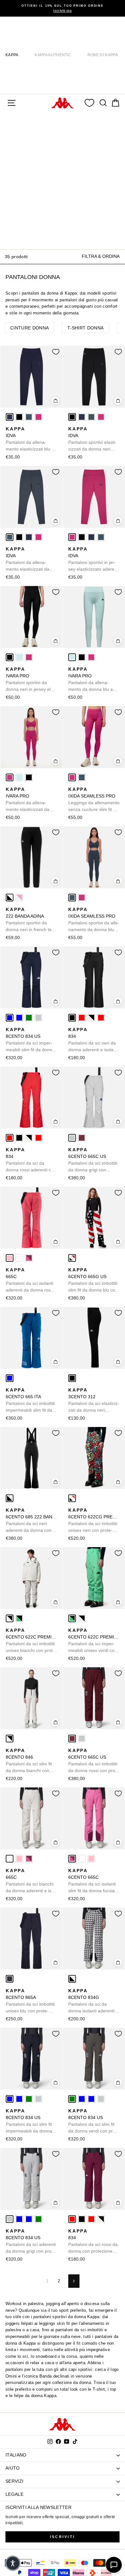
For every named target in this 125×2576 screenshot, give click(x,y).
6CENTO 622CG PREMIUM (94, 1521)
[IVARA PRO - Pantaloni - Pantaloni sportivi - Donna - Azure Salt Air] (19, 657)
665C (29, 1280)
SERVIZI (14, 2481)
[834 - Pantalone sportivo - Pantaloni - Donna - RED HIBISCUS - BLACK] (82, 1018)
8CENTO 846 (31, 1761)
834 (93, 1040)
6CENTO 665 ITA (30, 1400)
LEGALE (14, 2494)
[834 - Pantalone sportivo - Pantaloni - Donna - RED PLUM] (101, 1018)
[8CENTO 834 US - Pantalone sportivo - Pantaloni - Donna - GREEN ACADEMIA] (29, 1018)
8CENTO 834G (91, 2001)
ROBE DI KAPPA (103, 55)
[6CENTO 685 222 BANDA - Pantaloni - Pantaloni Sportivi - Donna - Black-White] (10, 1498)
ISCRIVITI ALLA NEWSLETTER (38, 2507)
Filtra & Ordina (101, 256)
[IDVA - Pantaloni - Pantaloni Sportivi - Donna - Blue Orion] (29, 417)
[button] (13, 2563)
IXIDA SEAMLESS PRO (94, 800)
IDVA (31, 439)
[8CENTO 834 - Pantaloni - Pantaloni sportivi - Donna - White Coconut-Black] (91, 1018)
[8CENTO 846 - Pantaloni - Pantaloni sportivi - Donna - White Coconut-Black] (10, 1739)
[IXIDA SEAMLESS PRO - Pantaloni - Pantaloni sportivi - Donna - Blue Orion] (82, 777)
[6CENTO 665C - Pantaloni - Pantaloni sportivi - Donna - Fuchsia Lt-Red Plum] (29, 1258)
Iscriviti (63, 2537)
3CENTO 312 (94, 1400)
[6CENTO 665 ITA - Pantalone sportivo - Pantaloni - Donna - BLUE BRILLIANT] (10, 1378)
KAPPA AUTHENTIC (53, 55)
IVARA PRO (30, 680)
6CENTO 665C (92, 1881)
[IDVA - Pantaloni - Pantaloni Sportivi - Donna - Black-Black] (19, 417)
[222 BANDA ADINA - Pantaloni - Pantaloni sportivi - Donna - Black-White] (10, 898)
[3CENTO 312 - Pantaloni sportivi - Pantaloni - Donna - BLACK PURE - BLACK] (72, 1378)
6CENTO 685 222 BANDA (31, 1521)
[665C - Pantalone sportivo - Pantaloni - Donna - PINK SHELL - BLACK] (10, 1258)
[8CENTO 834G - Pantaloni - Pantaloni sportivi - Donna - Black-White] (72, 1979)
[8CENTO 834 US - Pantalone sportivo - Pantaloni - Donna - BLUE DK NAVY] (10, 1018)
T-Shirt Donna (85, 328)
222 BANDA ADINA (31, 920)
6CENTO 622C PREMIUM (31, 1641)
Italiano (16, 2455)
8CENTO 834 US (30, 1040)
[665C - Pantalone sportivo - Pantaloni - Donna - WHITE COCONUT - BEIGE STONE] (19, 1258)
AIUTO (13, 2468)
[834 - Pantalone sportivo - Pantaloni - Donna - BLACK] (72, 1018)
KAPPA (12, 55)
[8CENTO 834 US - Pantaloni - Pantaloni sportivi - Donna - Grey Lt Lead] (38, 1018)
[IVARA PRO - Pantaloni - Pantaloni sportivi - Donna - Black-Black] (10, 657)
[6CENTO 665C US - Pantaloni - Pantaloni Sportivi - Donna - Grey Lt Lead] (72, 1138)
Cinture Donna (29, 328)
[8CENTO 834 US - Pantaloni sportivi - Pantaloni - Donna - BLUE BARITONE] (19, 1018)
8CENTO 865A (30, 2001)
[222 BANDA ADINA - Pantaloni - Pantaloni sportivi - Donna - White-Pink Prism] (19, 898)
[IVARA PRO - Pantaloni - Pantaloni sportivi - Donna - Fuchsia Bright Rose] (29, 657)
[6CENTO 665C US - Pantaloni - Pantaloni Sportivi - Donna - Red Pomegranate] (82, 1138)
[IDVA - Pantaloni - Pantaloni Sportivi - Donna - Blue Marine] (10, 417)
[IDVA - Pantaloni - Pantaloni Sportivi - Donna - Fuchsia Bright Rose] (38, 417)
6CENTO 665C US (93, 1160)
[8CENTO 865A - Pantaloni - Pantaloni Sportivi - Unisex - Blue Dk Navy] (10, 1979)
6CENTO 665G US (93, 1280)
